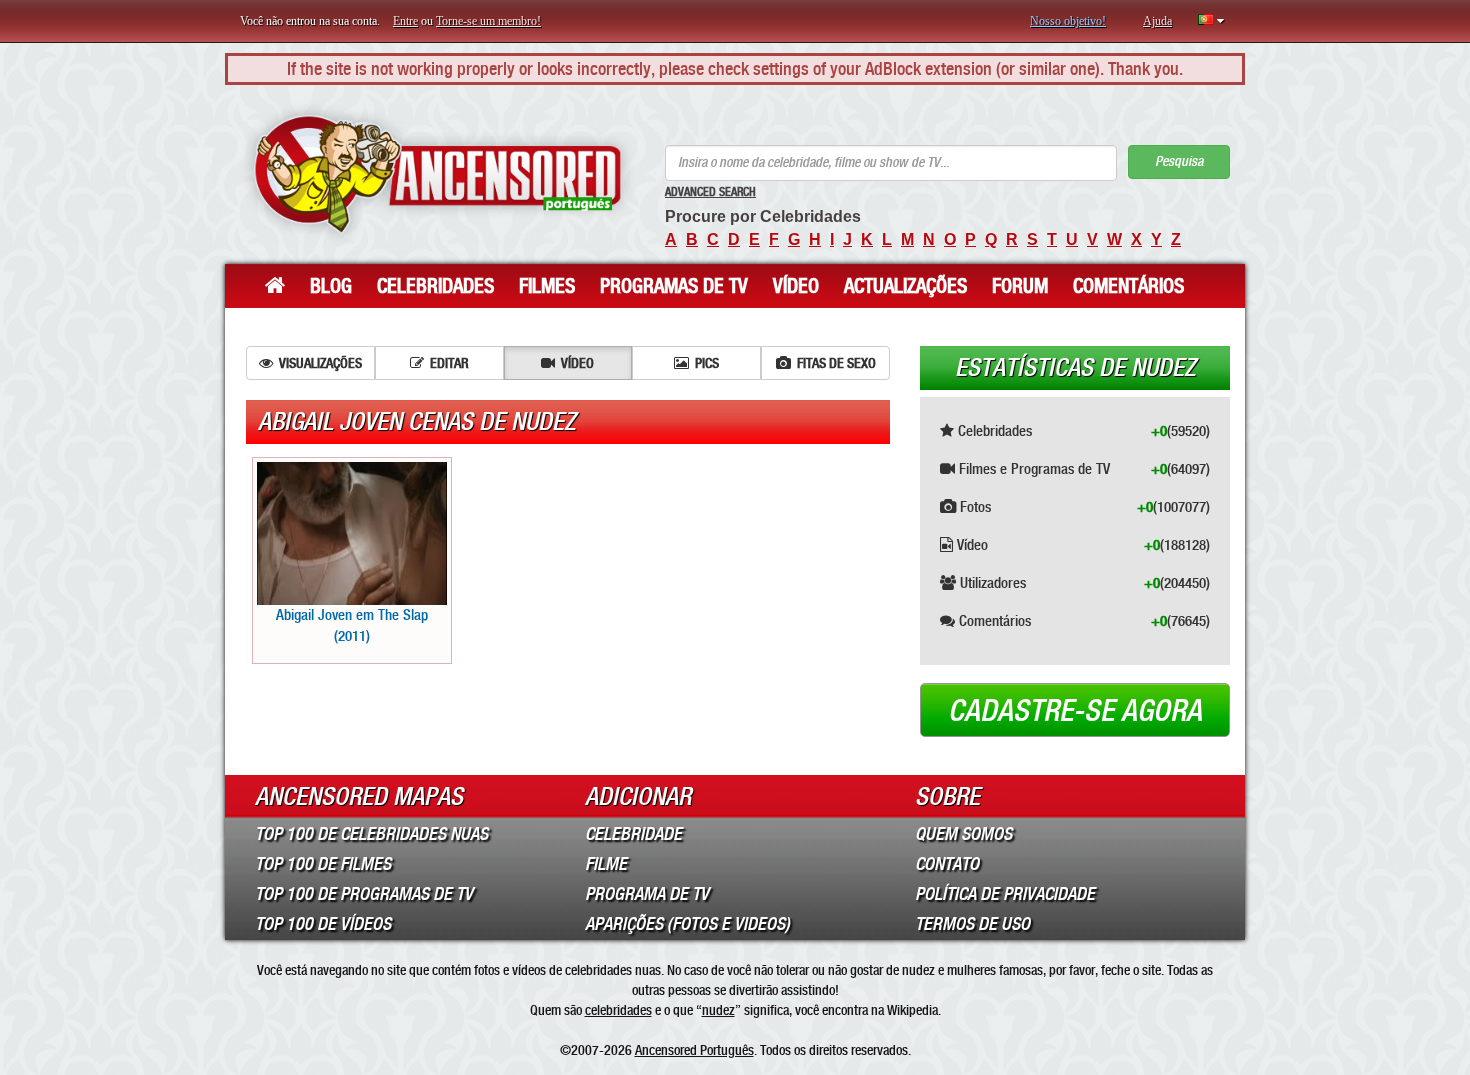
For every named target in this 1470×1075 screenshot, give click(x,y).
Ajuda (1157, 21)
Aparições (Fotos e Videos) (687, 924)
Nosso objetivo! (1068, 21)
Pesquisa (1179, 161)
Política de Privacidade (1005, 894)
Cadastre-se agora (1075, 711)
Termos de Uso (972, 924)
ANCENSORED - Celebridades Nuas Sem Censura (437, 174)
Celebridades (435, 286)
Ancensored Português (694, 1050)
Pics (707, 363)
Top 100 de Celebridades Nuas (371, 834)
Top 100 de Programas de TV (364, 894)
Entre (405, 21)
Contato (947, 864)
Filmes (547, 286)
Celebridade (633, 834)
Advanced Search (710, 192)
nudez (718, 1010)
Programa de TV (647, 894)
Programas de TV (674, 286)
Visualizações (320, 363)
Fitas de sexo (836, 363)
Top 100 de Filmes (323, 864)
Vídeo (796, 286)
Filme (606, 864)
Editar (449, 363)
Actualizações (905, 286)
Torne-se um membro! (488, 21)
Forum (1020, 286)
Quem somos (963, 834)
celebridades (618, 1010)
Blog (331, 286)
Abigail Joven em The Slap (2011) (352, 625)
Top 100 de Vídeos (323, 924)
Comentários (1128, 286)
